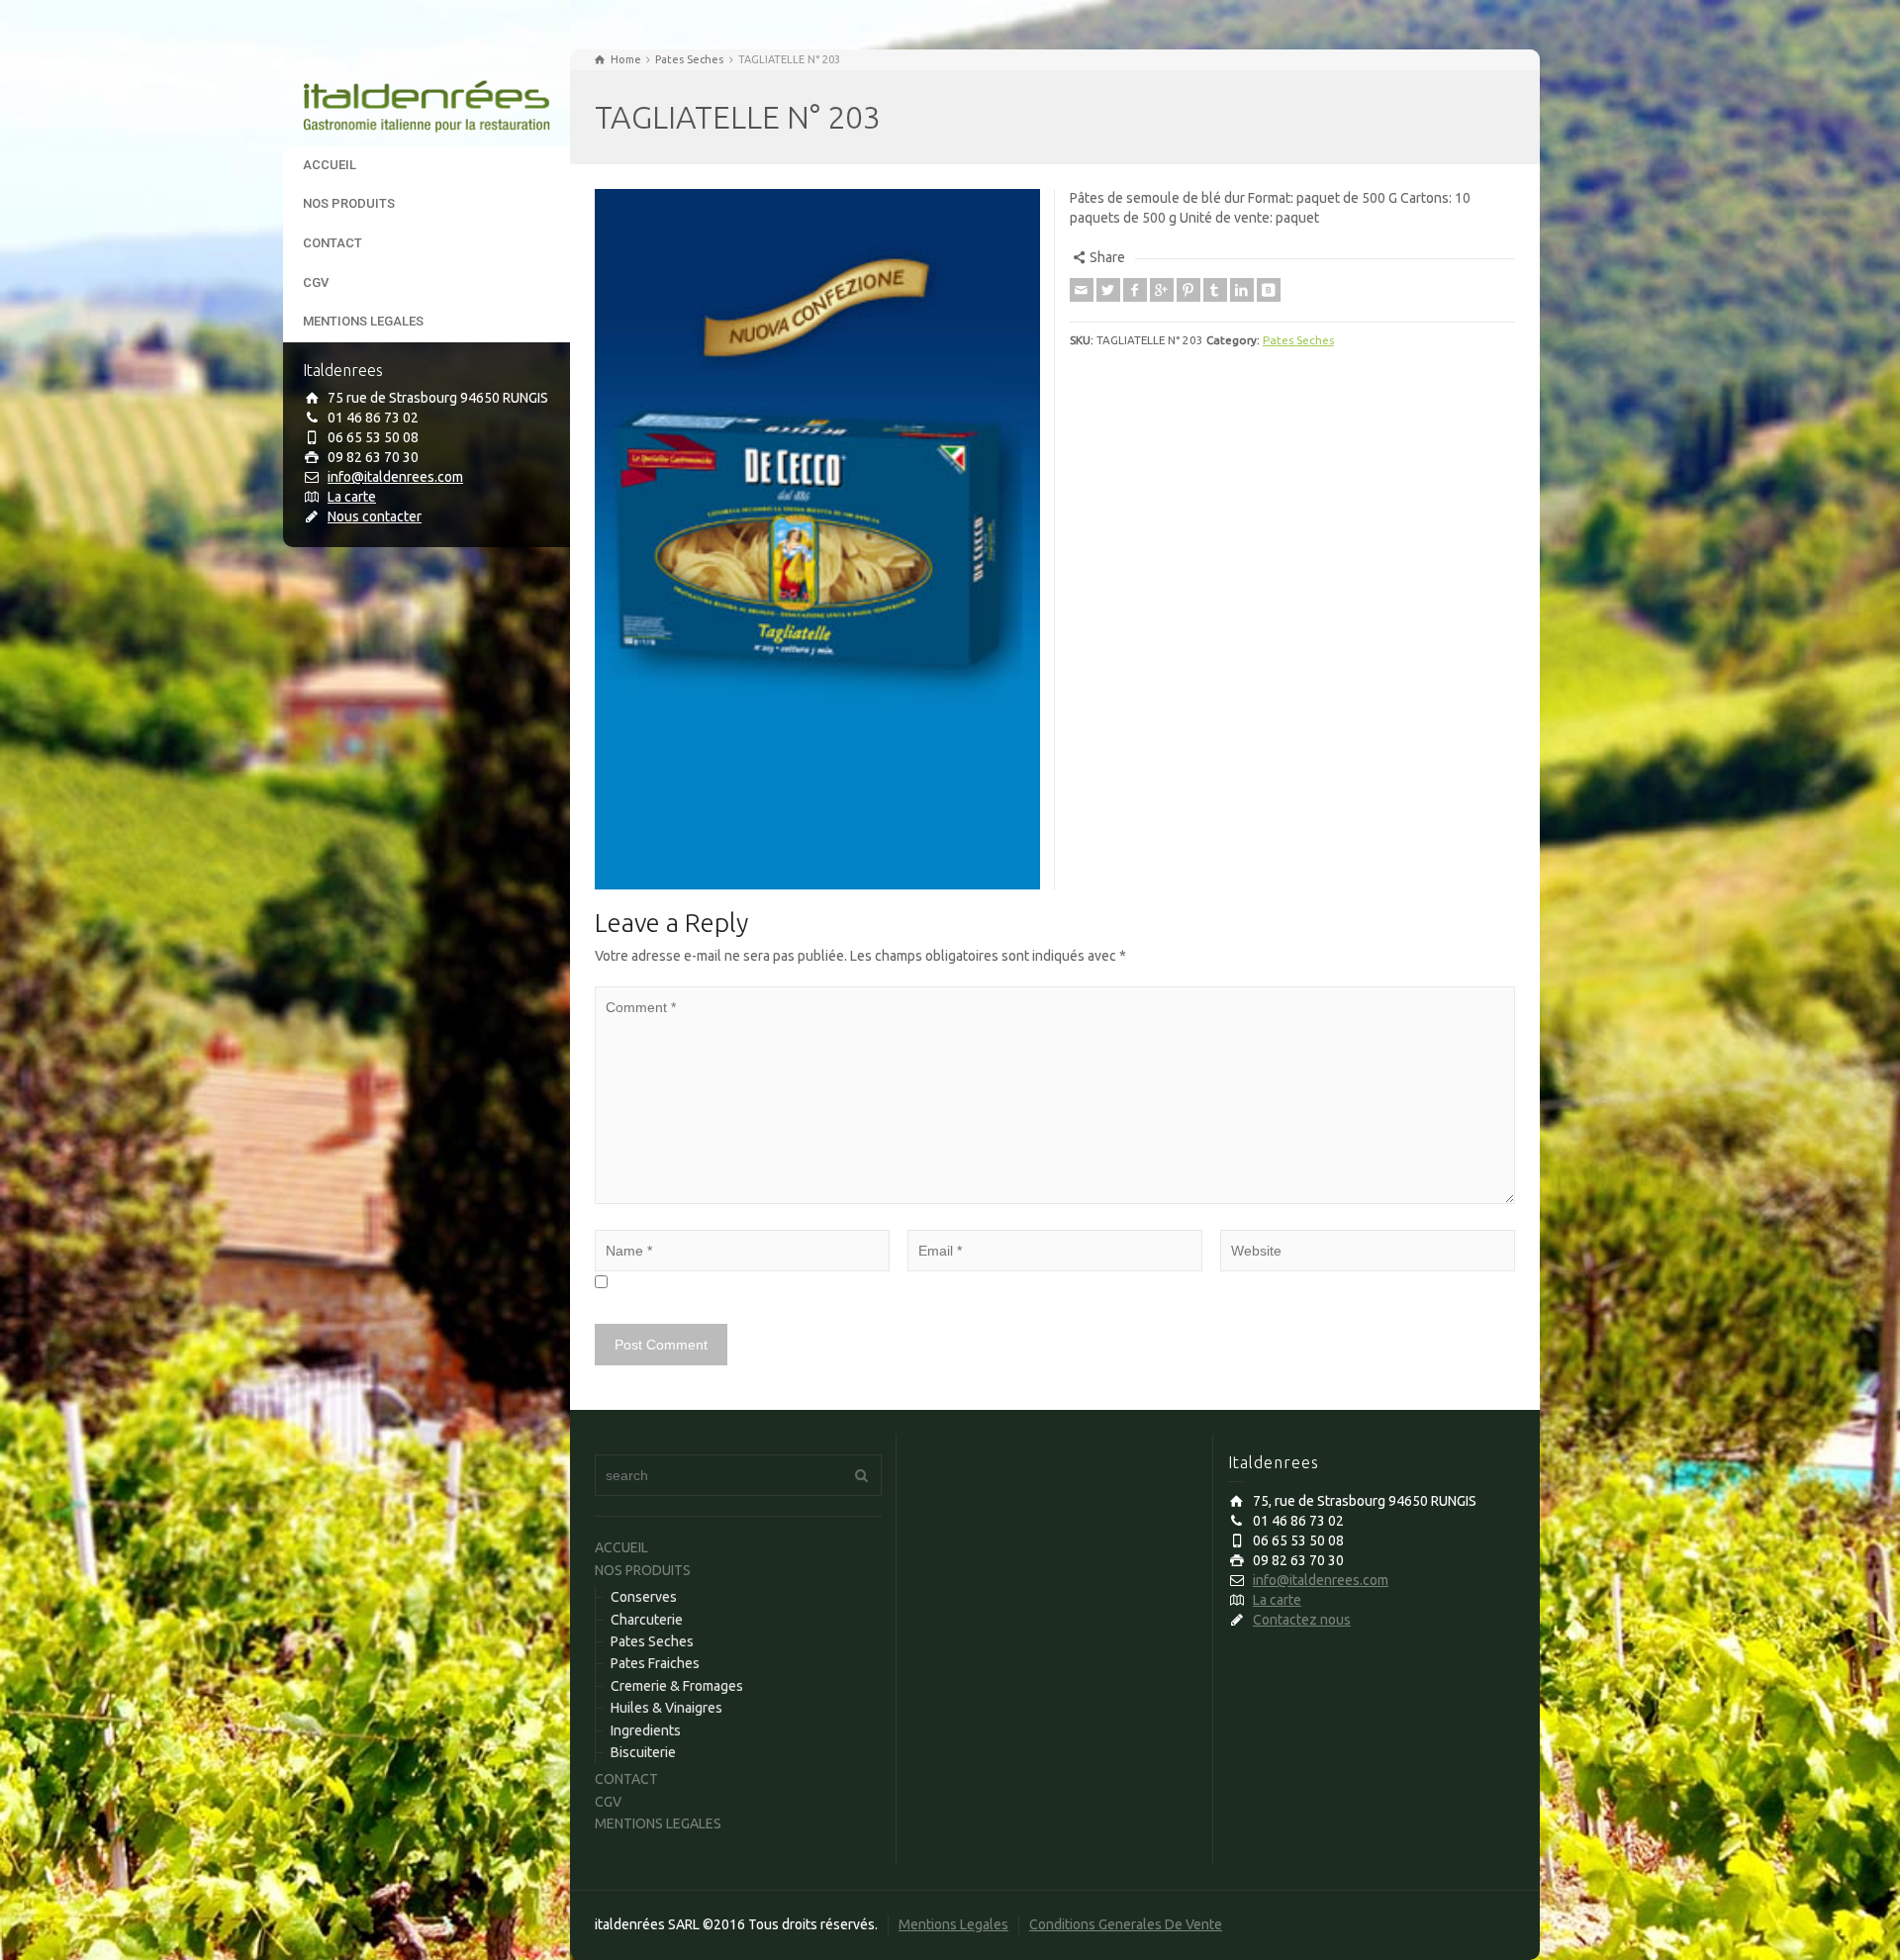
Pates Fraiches (655, 1663)
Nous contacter (375, 516)
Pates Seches (1298, 340)
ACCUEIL (330, 165)
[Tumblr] (1215, 290)
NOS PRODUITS (349, 203)
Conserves (644, 1597)
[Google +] (1162, 290)
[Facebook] (1135, 290)
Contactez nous (1302, 1620)
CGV (316, 282)
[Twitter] (1108, 290)
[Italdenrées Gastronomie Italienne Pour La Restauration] (427, 97)
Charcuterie (647, 1620)
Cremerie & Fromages (677, 1686)
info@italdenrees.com (395, 477)
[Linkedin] (1242, 290)
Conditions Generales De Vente (1126, 1924)
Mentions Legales (953, 1924)
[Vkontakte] (1269, 290)
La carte (352, 497)
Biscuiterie (643, 1752)
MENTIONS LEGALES (363, 321)
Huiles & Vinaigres (666, 1708)
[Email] (1082, 290)
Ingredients (646, 1730)
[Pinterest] (1188, 290)
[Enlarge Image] (817, 539)
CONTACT (332, 243)
